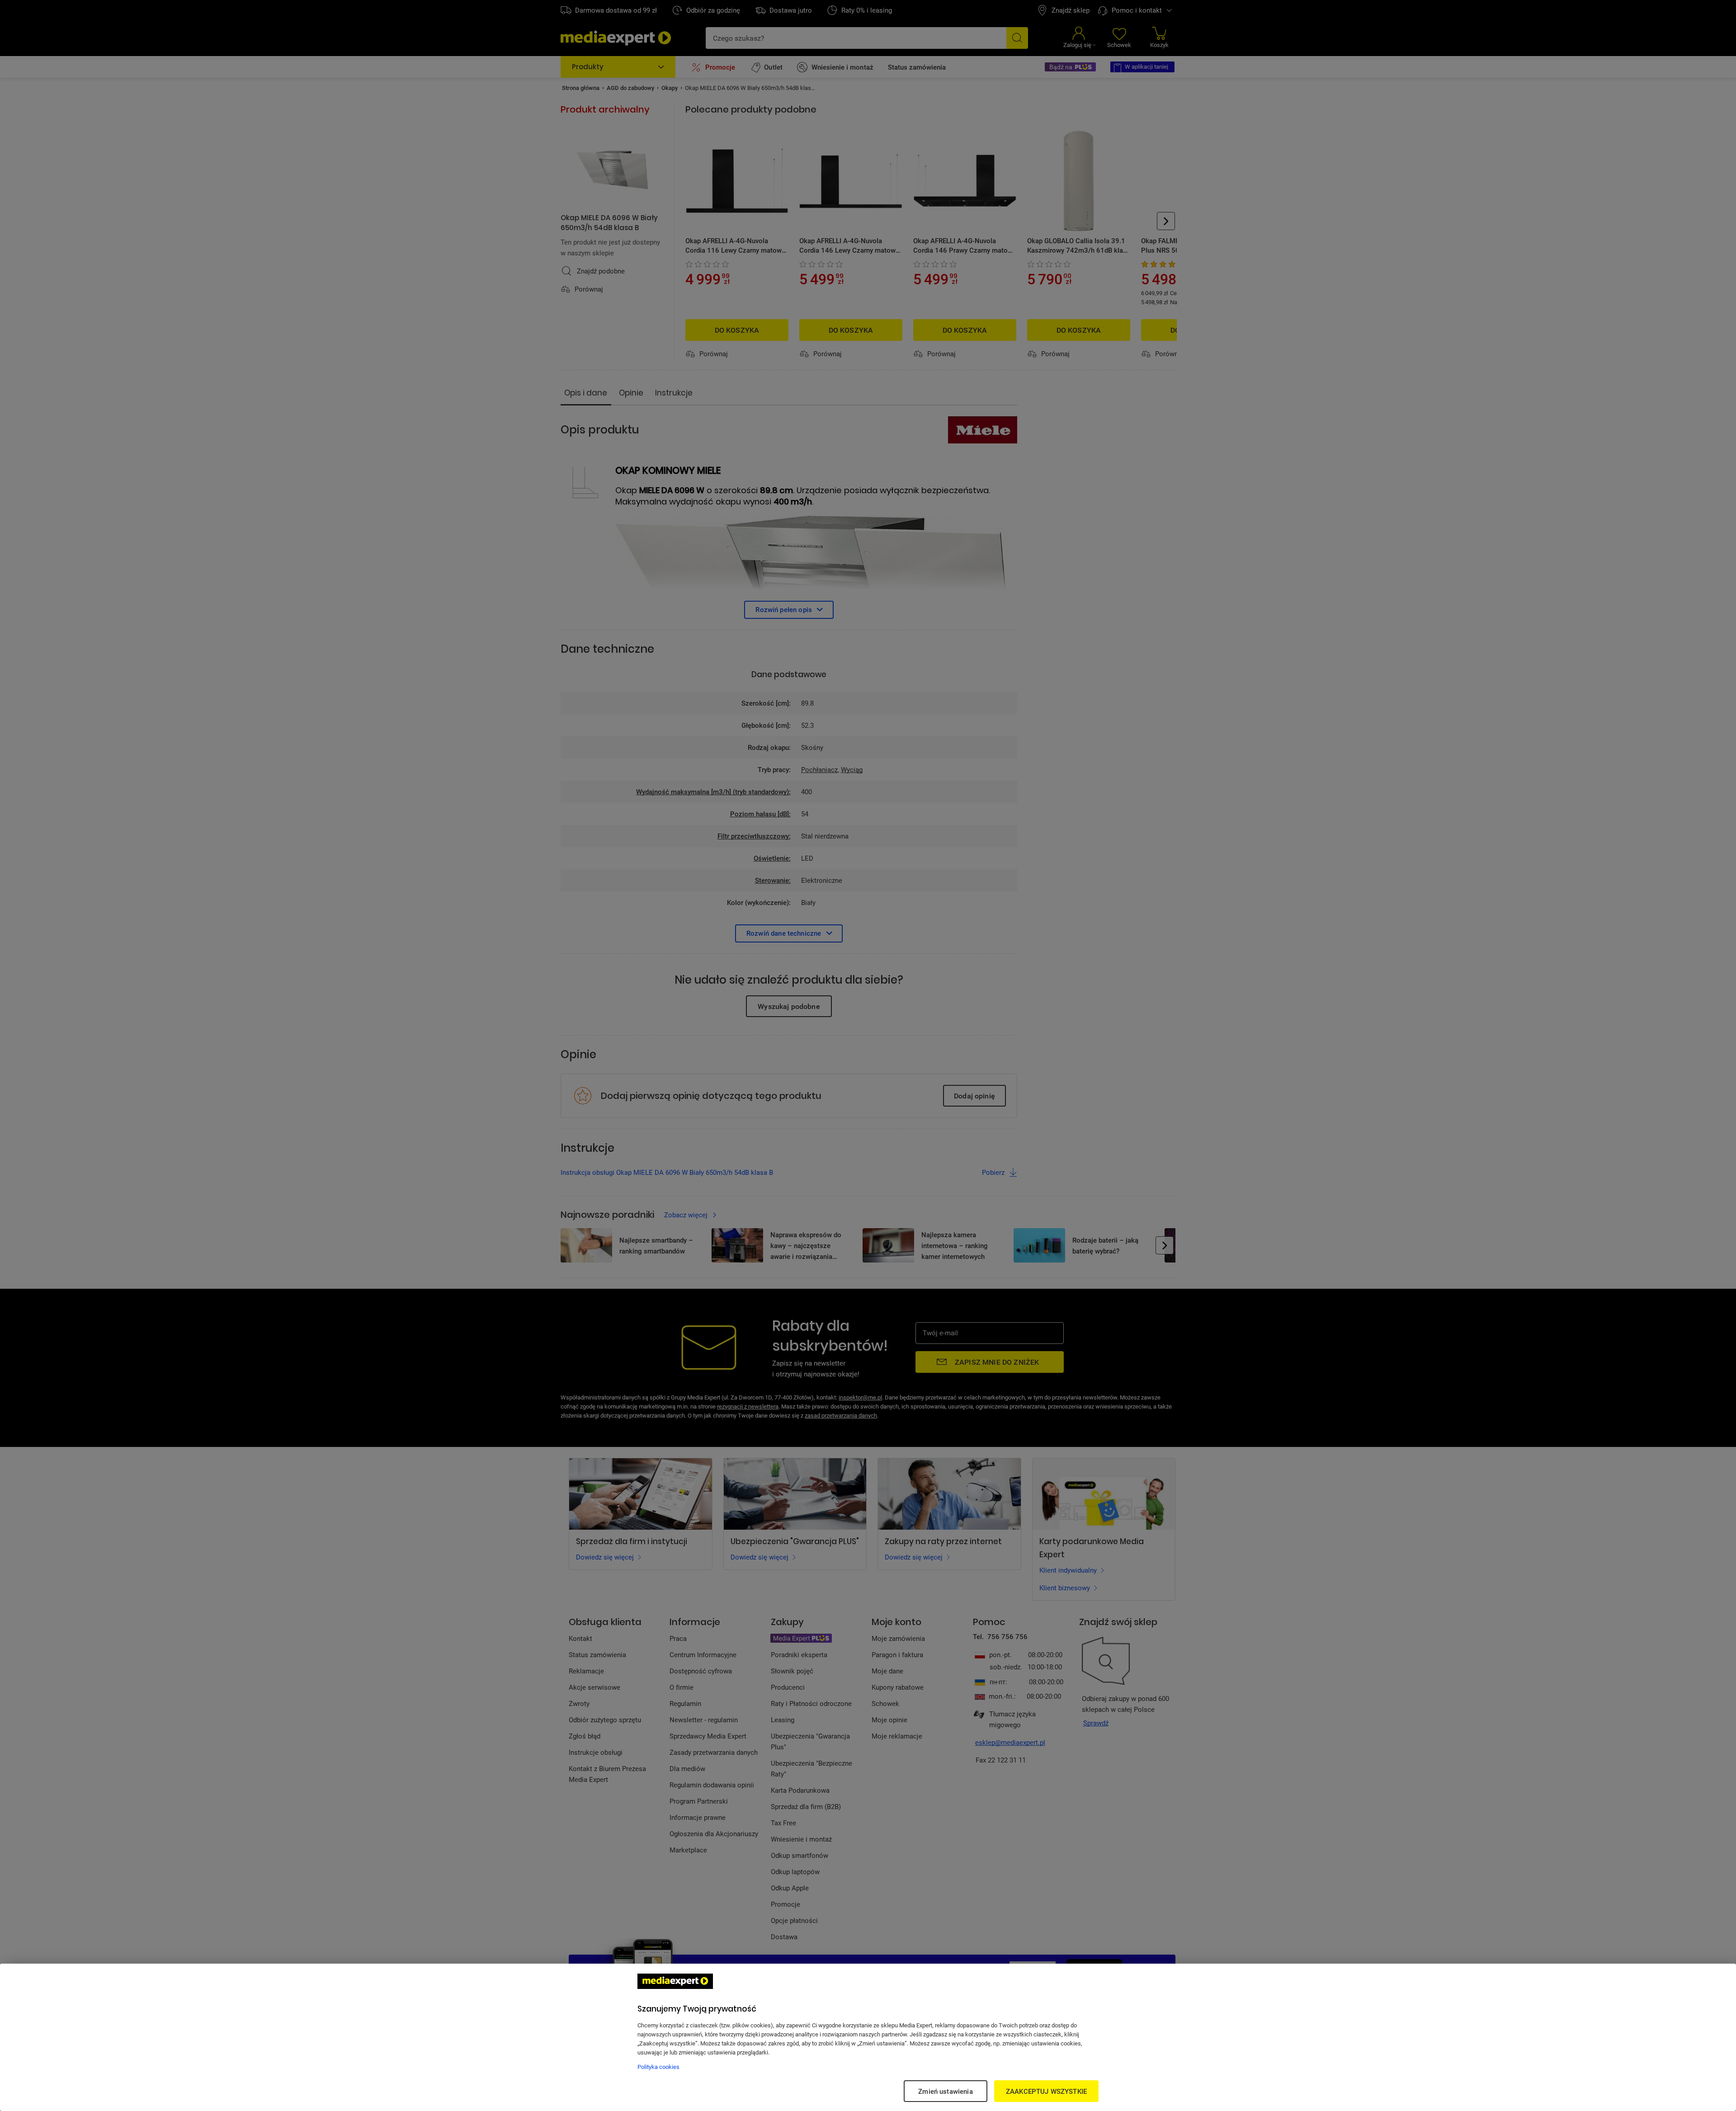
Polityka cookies (658, 2067)
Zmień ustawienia (945, 2091)
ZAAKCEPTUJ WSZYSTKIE (1046, 2091)
